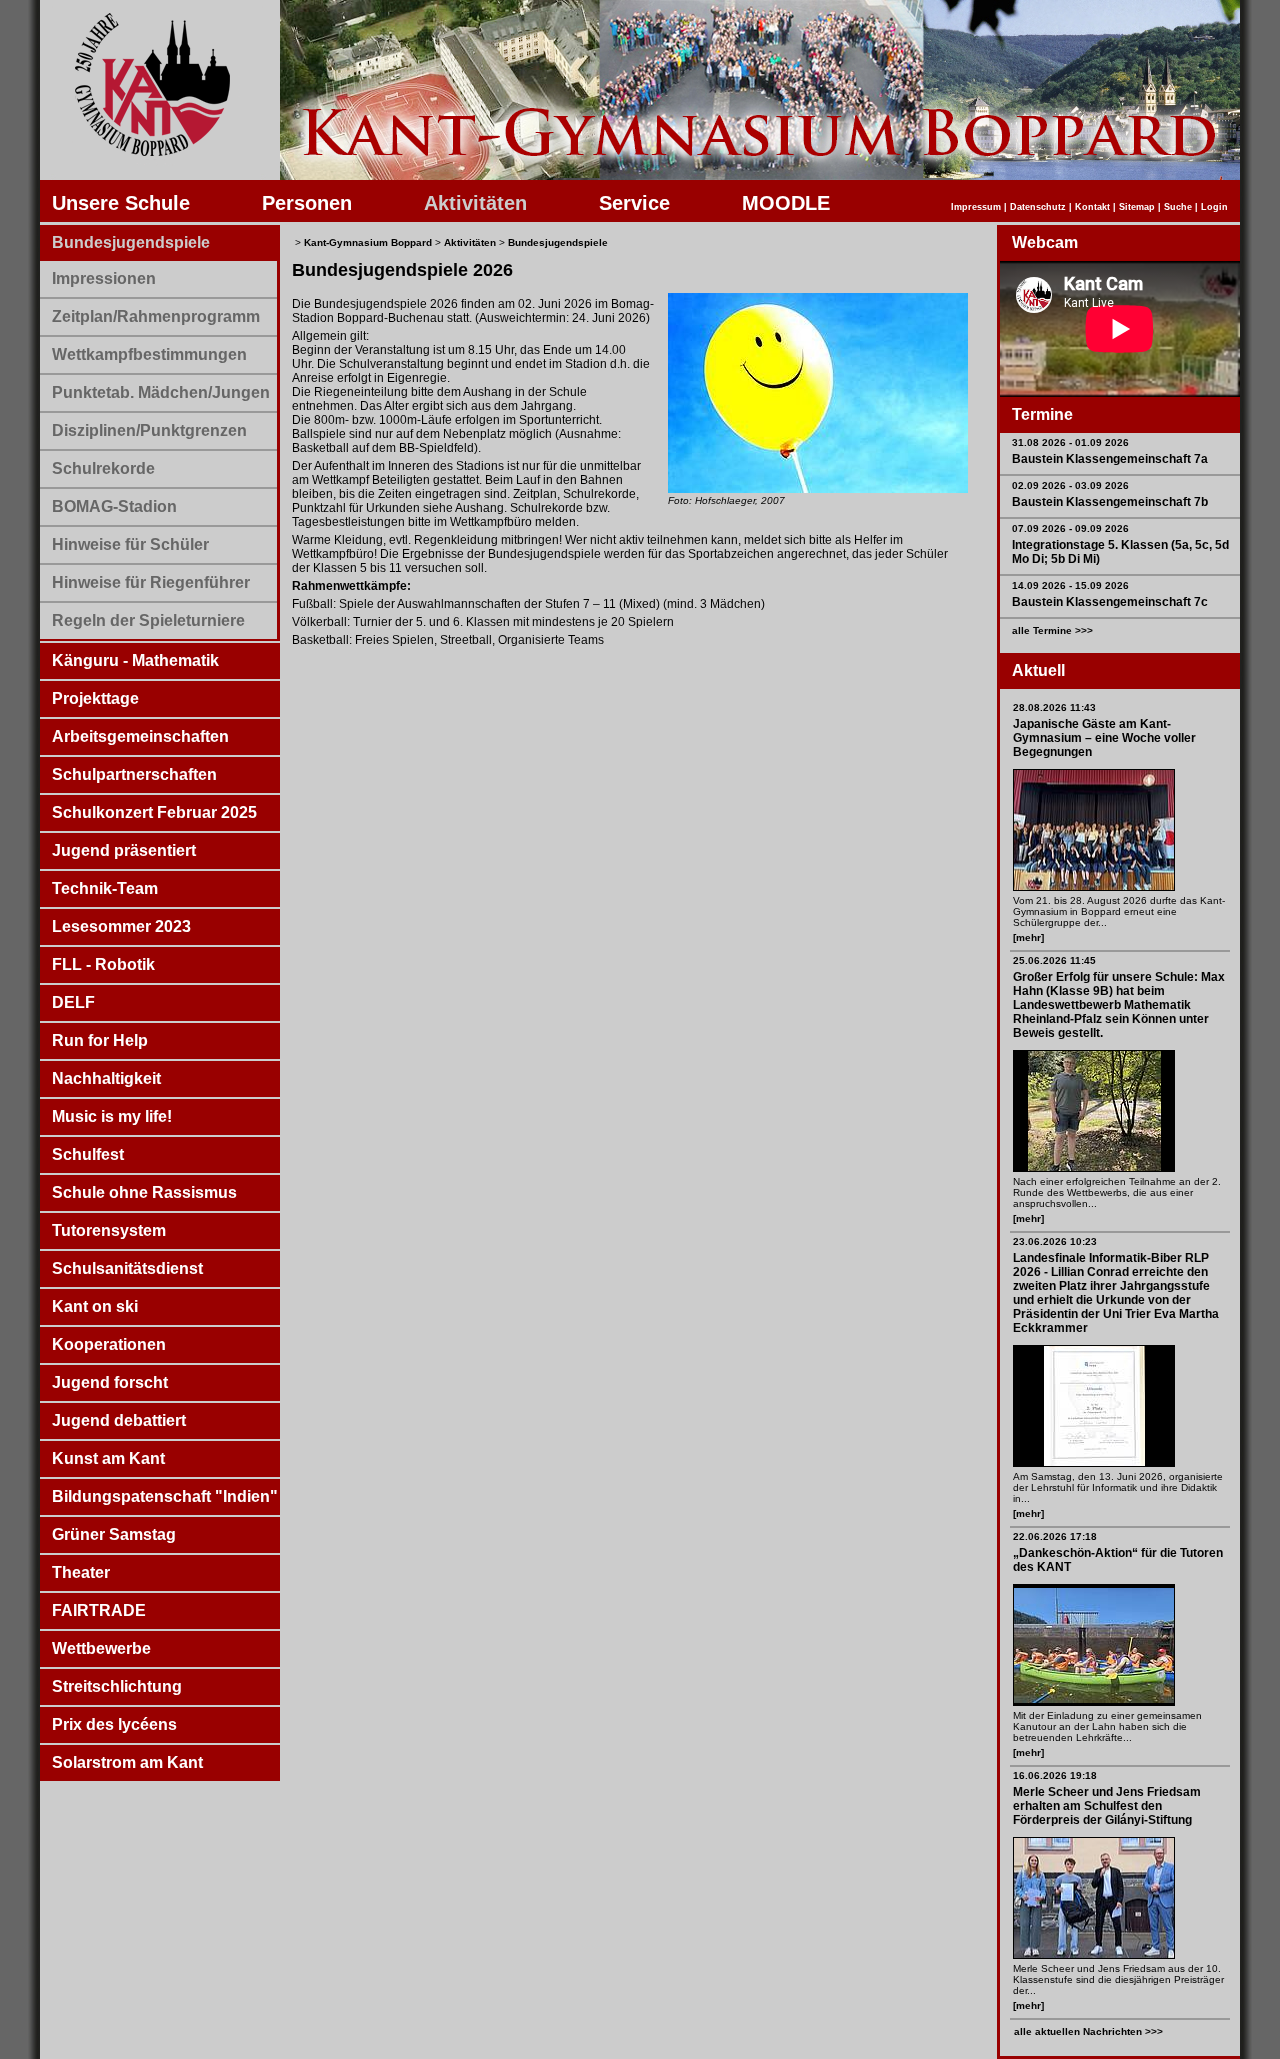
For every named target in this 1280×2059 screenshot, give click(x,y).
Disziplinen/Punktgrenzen (149, 430)
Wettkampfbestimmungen (149, 354)
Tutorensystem (109, 1230)
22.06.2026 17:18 (1055, 1536)
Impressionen (104, 278)
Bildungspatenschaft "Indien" (165, 1496)
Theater (81, 1572)
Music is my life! (112, 1116)
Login (1214, 207)
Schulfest (88, 1154)
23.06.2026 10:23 (1055, 1241)
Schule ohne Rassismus (144, 1192)
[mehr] (1028, 937)
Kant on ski (95, 1306)
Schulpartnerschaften (134, 774)
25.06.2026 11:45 (1054, 960)
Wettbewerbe (101, 1648)
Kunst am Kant (108, 1458)
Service (634, 203)
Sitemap (1137, 207)
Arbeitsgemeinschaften (140, 736)
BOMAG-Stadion (114, 506)
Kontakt (1092, 207)
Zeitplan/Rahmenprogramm (156, 316)
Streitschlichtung (117, 1686)
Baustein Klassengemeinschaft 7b (1110, 502)
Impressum (976, 207)
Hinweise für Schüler (130, 544)
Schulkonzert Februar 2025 (154, 812)
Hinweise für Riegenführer (151, 582)
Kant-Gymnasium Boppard (368, 242)
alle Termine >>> (1052, 630)
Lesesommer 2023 (121, 926)
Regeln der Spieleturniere (148, 620)
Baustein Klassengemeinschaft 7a (1110, 459)
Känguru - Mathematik (135, 660)
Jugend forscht (110, 1382)
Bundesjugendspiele (131, 242)
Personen (307, 203)
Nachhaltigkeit (106, 1078)
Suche (1178, 207)
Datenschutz (1038, 207)
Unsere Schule (121, 203)
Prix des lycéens (114, 1724)
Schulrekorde (103, 468)
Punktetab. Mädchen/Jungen (161, 392)
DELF (73, 1002)
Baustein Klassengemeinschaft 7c (1110, 602)
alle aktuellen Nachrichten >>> (1088, 2031)
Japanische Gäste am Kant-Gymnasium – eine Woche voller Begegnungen (1104, 738)
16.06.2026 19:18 (1055, 1775)
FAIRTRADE (99, 1610)
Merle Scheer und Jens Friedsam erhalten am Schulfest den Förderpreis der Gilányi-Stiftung (1107, 1806)
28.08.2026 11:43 (1054, 707)
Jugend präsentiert (124, 850)
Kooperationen (109, 1344)
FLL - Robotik (103, 964)
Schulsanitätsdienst (127, 1268)
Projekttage (95, 698)
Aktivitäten (475, 203)
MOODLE (786, 203)
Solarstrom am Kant (127, 1762)
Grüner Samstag (114, 1534)
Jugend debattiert (119, 1420)
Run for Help (100, 1040)
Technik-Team (105, 888)
